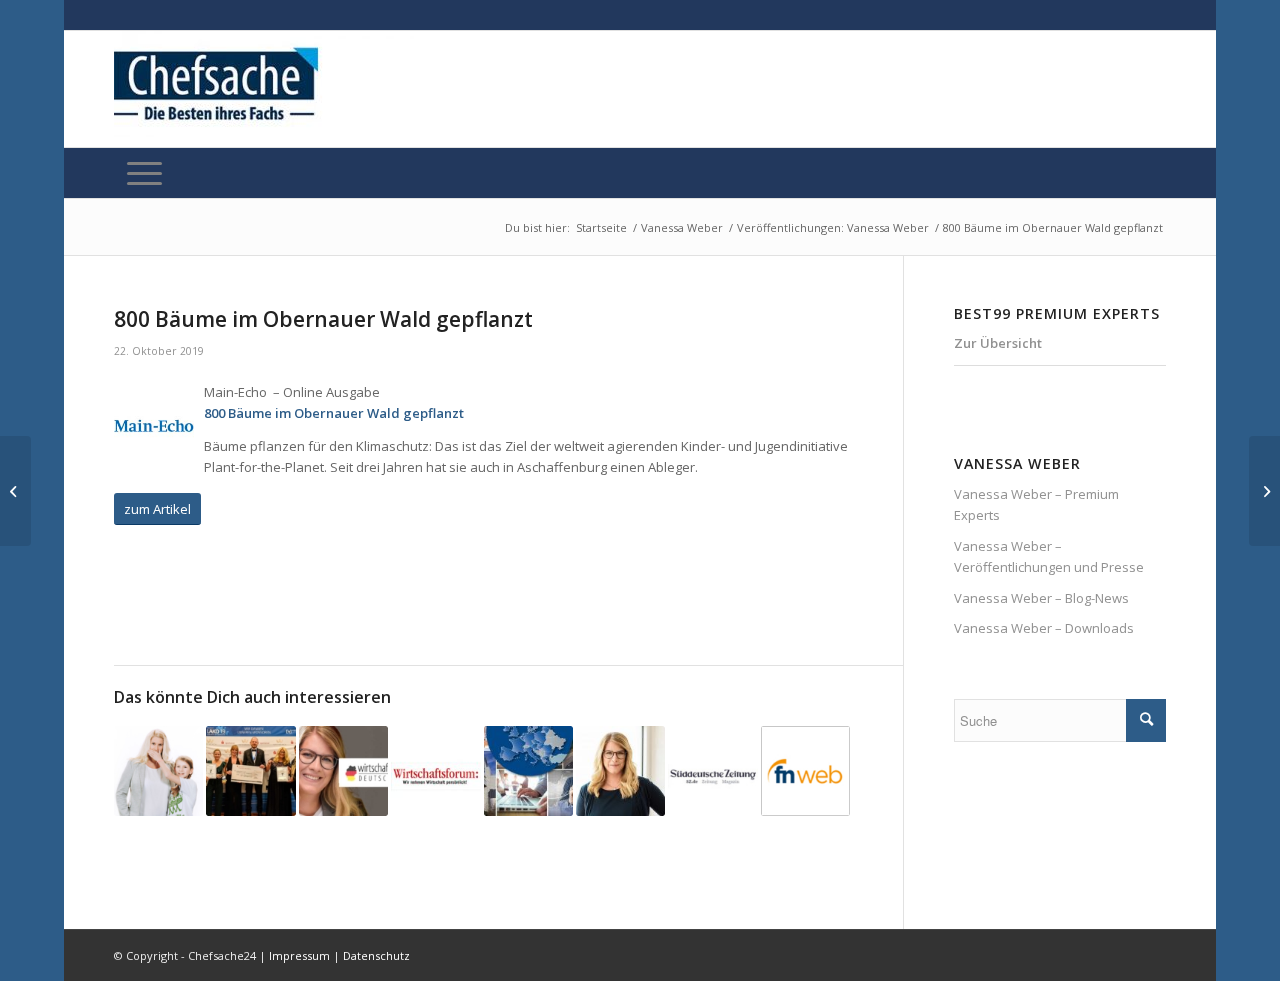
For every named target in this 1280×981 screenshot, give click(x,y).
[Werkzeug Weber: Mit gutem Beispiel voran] (158, 770)
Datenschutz (376, 955)
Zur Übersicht (998, 343)
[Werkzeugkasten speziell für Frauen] (805, 770)
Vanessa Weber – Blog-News (1041, 598)
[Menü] (144, 173)
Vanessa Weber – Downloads (1044, 628)
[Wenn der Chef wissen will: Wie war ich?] (712, 770)
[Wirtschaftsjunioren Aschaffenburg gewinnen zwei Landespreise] (250, 770)
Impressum (299, 955)
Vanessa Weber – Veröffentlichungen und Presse (1049, 556)
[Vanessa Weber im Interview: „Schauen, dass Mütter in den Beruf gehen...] (15, 491)
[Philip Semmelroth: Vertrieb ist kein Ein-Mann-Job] (1264, 491)
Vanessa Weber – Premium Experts (1036, 504)
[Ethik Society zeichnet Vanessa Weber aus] (620, 770)
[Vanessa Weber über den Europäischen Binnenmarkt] (528, 770)
